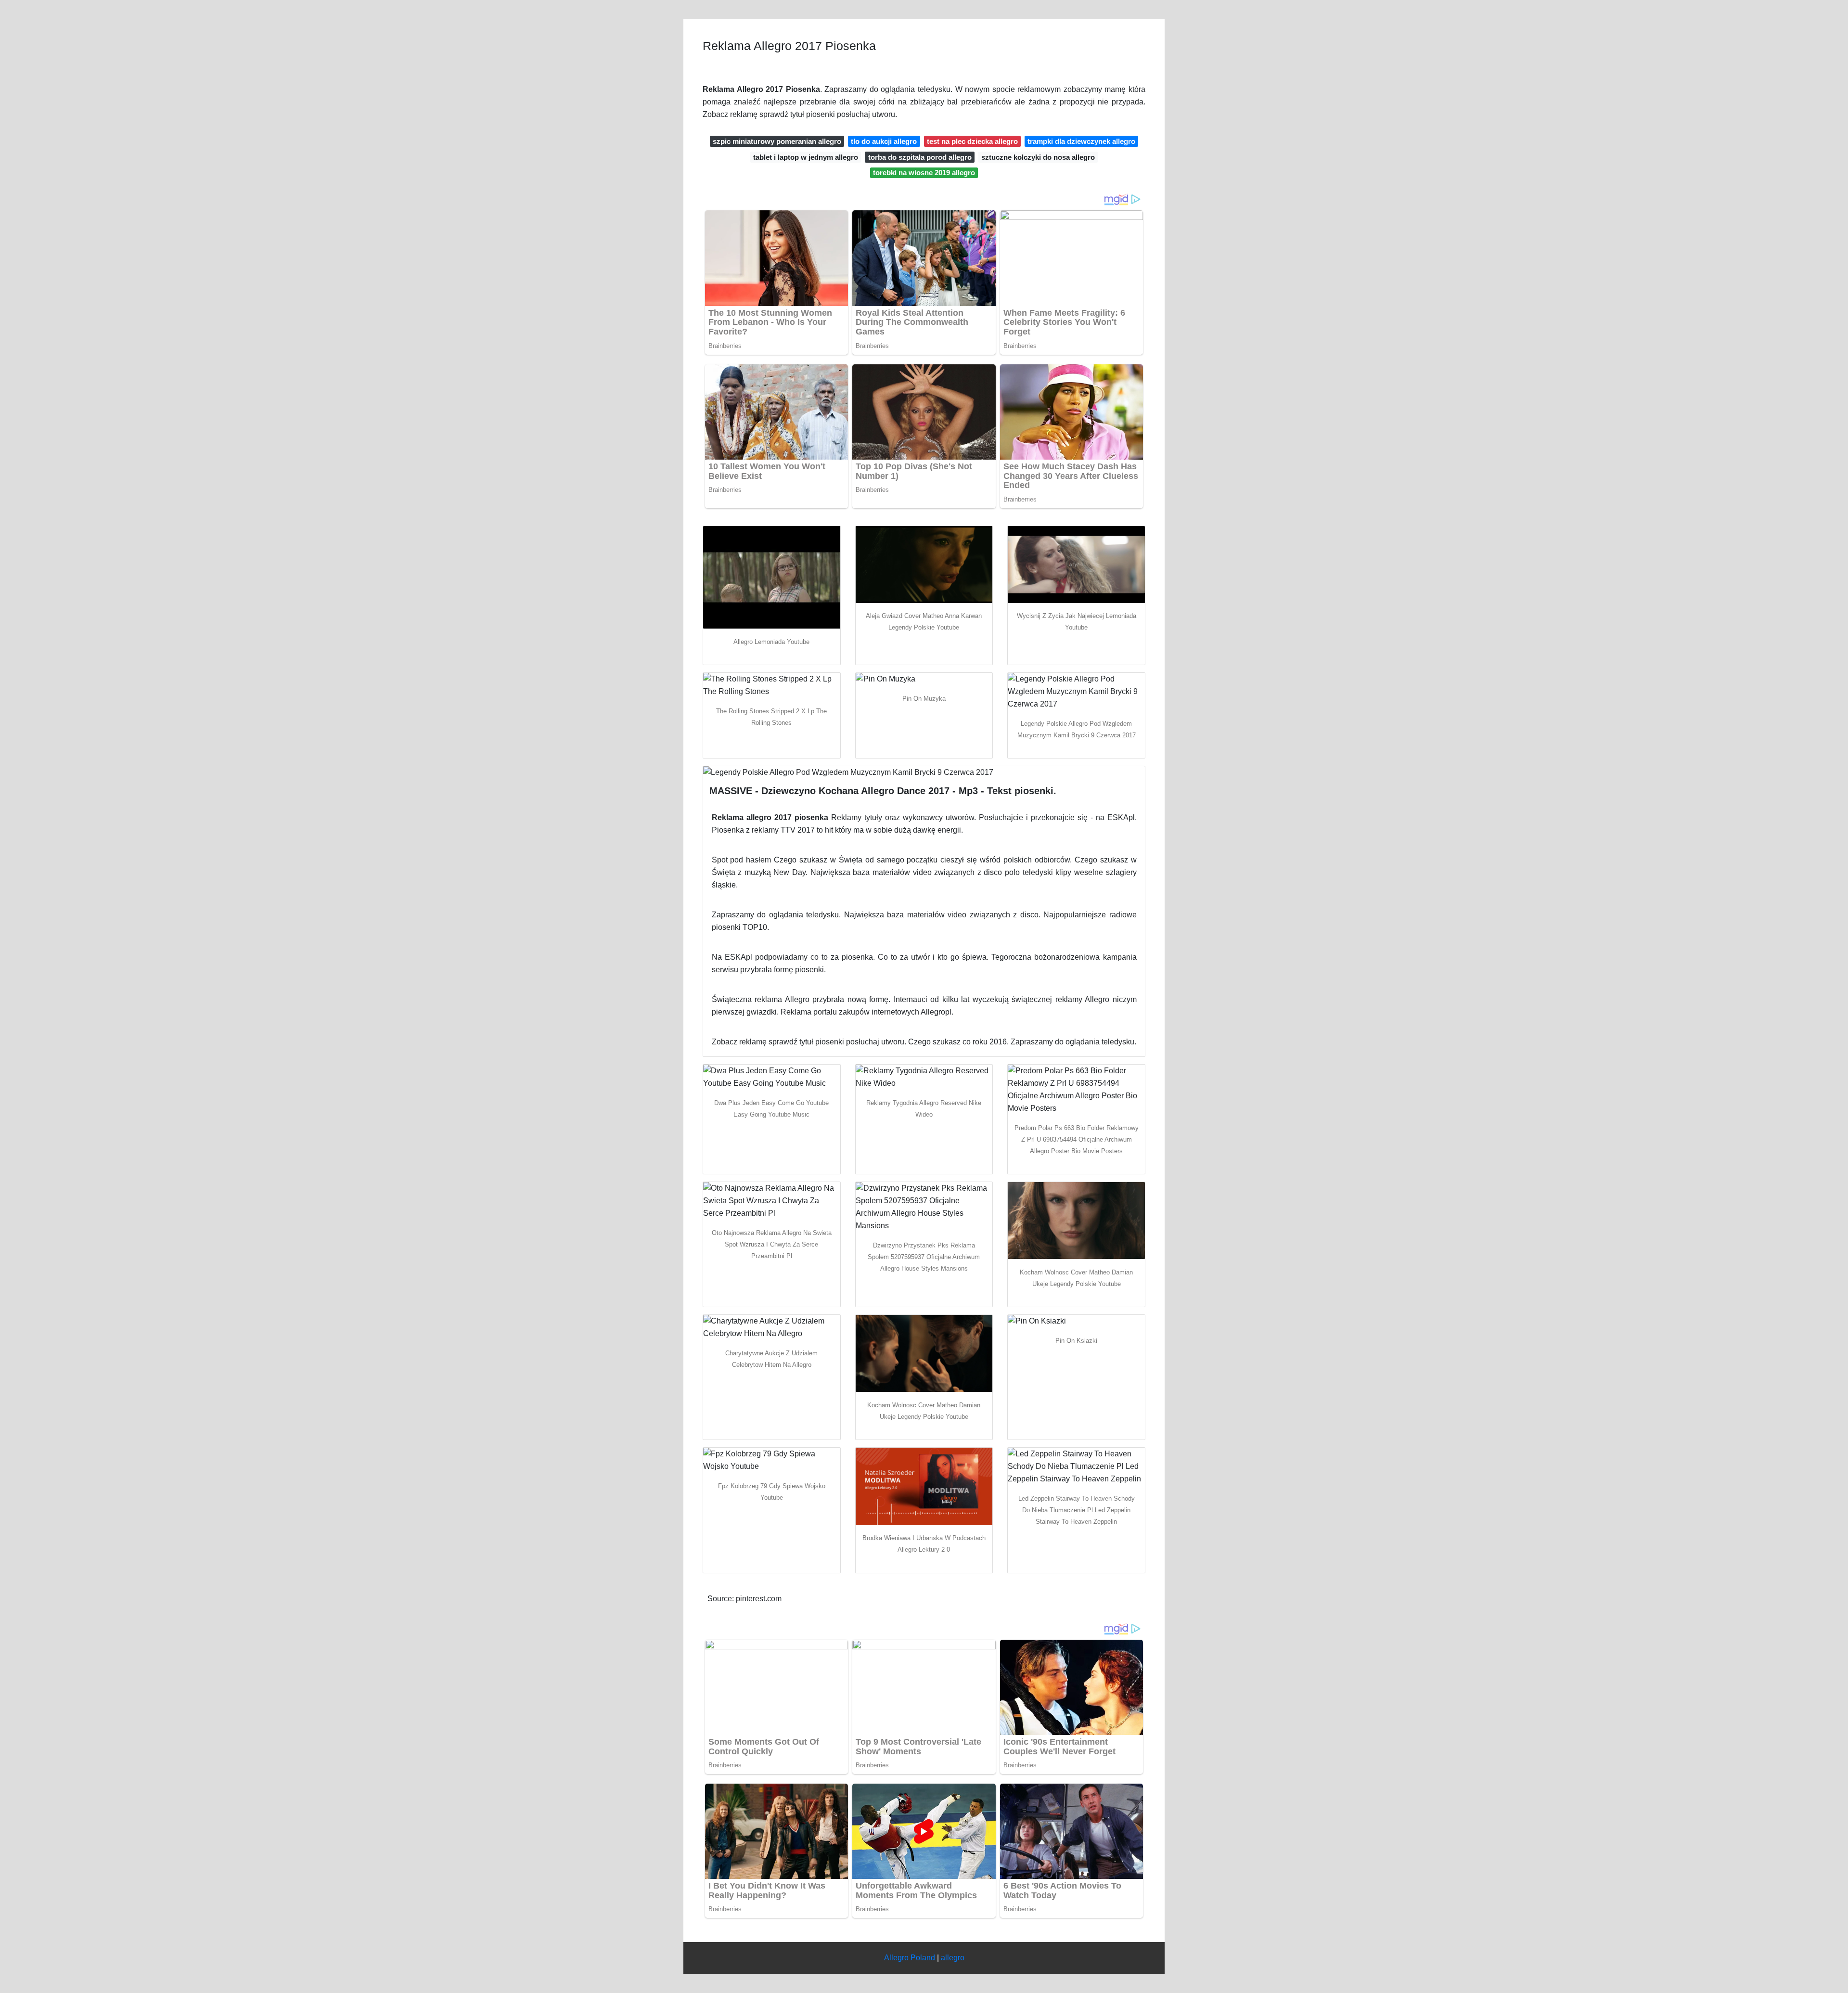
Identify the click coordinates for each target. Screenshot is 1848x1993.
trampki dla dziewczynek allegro (1081, 141)
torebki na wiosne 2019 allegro (924, 173)
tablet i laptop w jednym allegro (806, 157)
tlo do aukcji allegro (884, 141)
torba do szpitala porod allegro (920, 157)
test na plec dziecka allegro (972, 141)
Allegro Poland (910, 1958)
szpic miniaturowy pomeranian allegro (777, 141)
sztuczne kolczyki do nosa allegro (1038, 157)
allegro (953, 1958)
